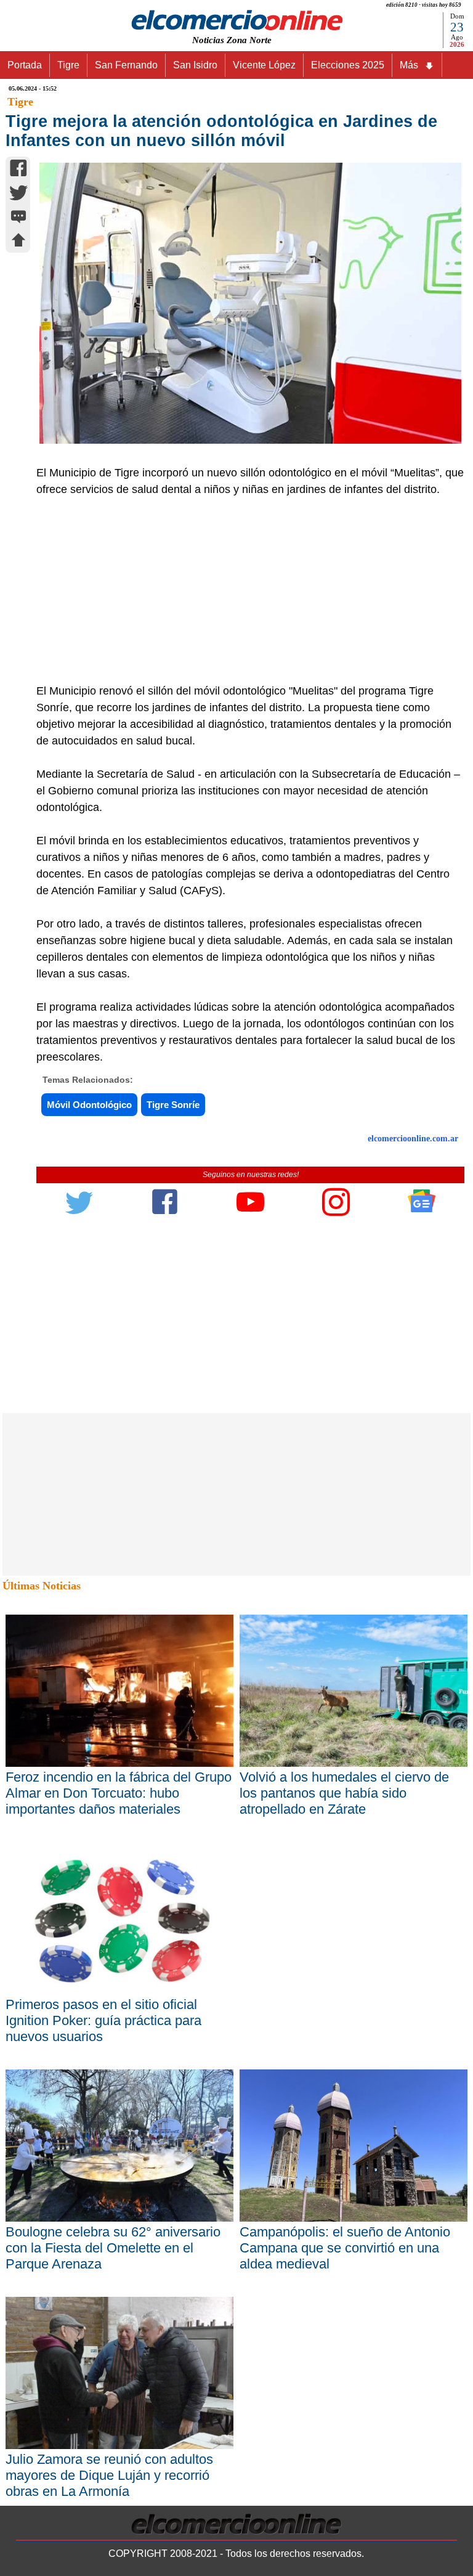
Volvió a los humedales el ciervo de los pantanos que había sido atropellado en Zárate (344, 1793)
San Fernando (126, 65)
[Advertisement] (244, 590)
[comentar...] (18, 218)
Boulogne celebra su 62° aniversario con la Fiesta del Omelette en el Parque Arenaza (113, 2248)
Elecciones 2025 (348, 65)
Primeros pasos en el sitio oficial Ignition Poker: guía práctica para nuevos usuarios (103, 2020)
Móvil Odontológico (89, 1105)
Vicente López (264, 65)
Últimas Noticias (42, 1586)
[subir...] (18, 242)
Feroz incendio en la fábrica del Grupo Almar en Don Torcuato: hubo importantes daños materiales (119, 1793)
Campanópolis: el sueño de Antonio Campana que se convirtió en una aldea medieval (345, 2248)
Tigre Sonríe (173, 1105)
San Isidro (195, 65)
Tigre (68, 65)
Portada (25, 65)
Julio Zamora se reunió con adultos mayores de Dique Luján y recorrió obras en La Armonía (109, 2475)
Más (409, 65)
